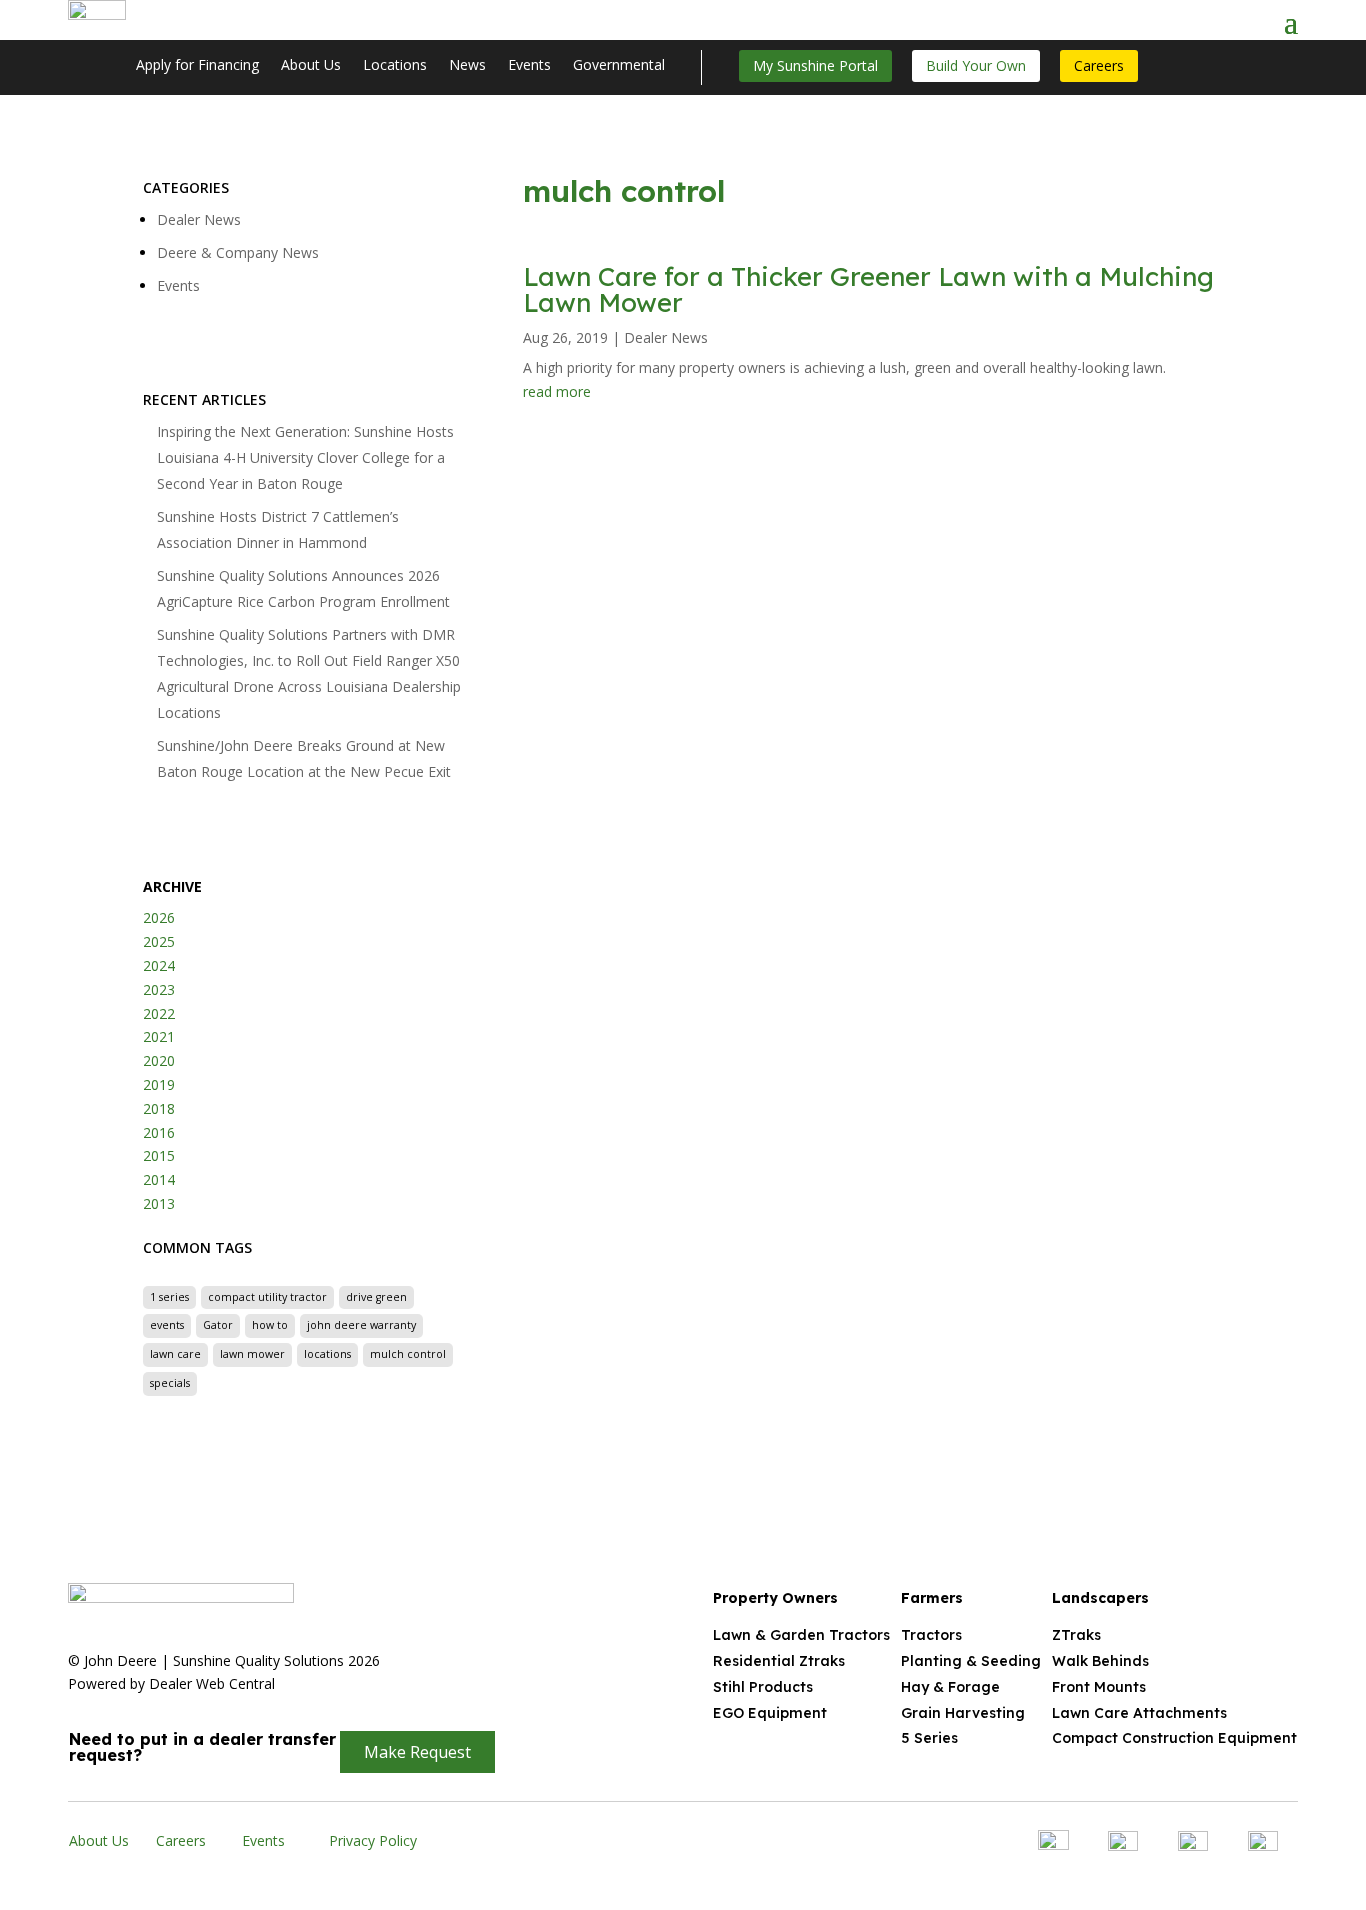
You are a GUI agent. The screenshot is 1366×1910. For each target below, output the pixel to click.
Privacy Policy (373, 1840)
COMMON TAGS (197, 1247)
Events (529, 66)
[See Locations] (1266, 20)
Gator (218, 1325)
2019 (159, 1084)
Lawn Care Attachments (1139, 1713)
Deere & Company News (238, 252)
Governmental (619, 66)
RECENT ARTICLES (204, 399)
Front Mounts (1099, 1687)
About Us (311, 66)
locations (327, 1354)
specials (170, 1383)
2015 (159, 1155)
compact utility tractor (267, 1297)
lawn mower (252, 1354)
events (167, 1325)
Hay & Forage (950, 1687)
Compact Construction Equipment (1174, 1738)
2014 (159, 1179)
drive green (376, 1297)
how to (270, 1325)
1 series (169, 1297)
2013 (159, 1203)
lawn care (175, 1354)
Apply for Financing (197, 66)
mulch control (408, 1354)
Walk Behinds (1100, 1661)
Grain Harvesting (963, 1713)
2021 (159, 1036)
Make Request (417, 1752)
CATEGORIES (186, 187)
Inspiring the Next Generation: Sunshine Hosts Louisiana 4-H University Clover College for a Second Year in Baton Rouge (305, 457)
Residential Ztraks (779, 1661)
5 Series (929, 1738)
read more (557, 391)
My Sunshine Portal (815, 65)
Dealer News (199, 219)
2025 (159, 941)
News (467, 66)
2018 (159, 1108)
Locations (395, 66)
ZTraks (1076, 1635)
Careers (1099, 65)
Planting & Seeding (971, 1661)
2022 (159, 1013)
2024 (159, 965)
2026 (159, 917)
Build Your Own (976, 65)
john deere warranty (361, 1325)
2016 (159, 1132)
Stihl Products (763, 1687)
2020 (159, 1060)
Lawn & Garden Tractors (801, 1635)
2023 (159, 989)
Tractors (931, 1635)
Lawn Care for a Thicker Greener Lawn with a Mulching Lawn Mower (868, 289)
